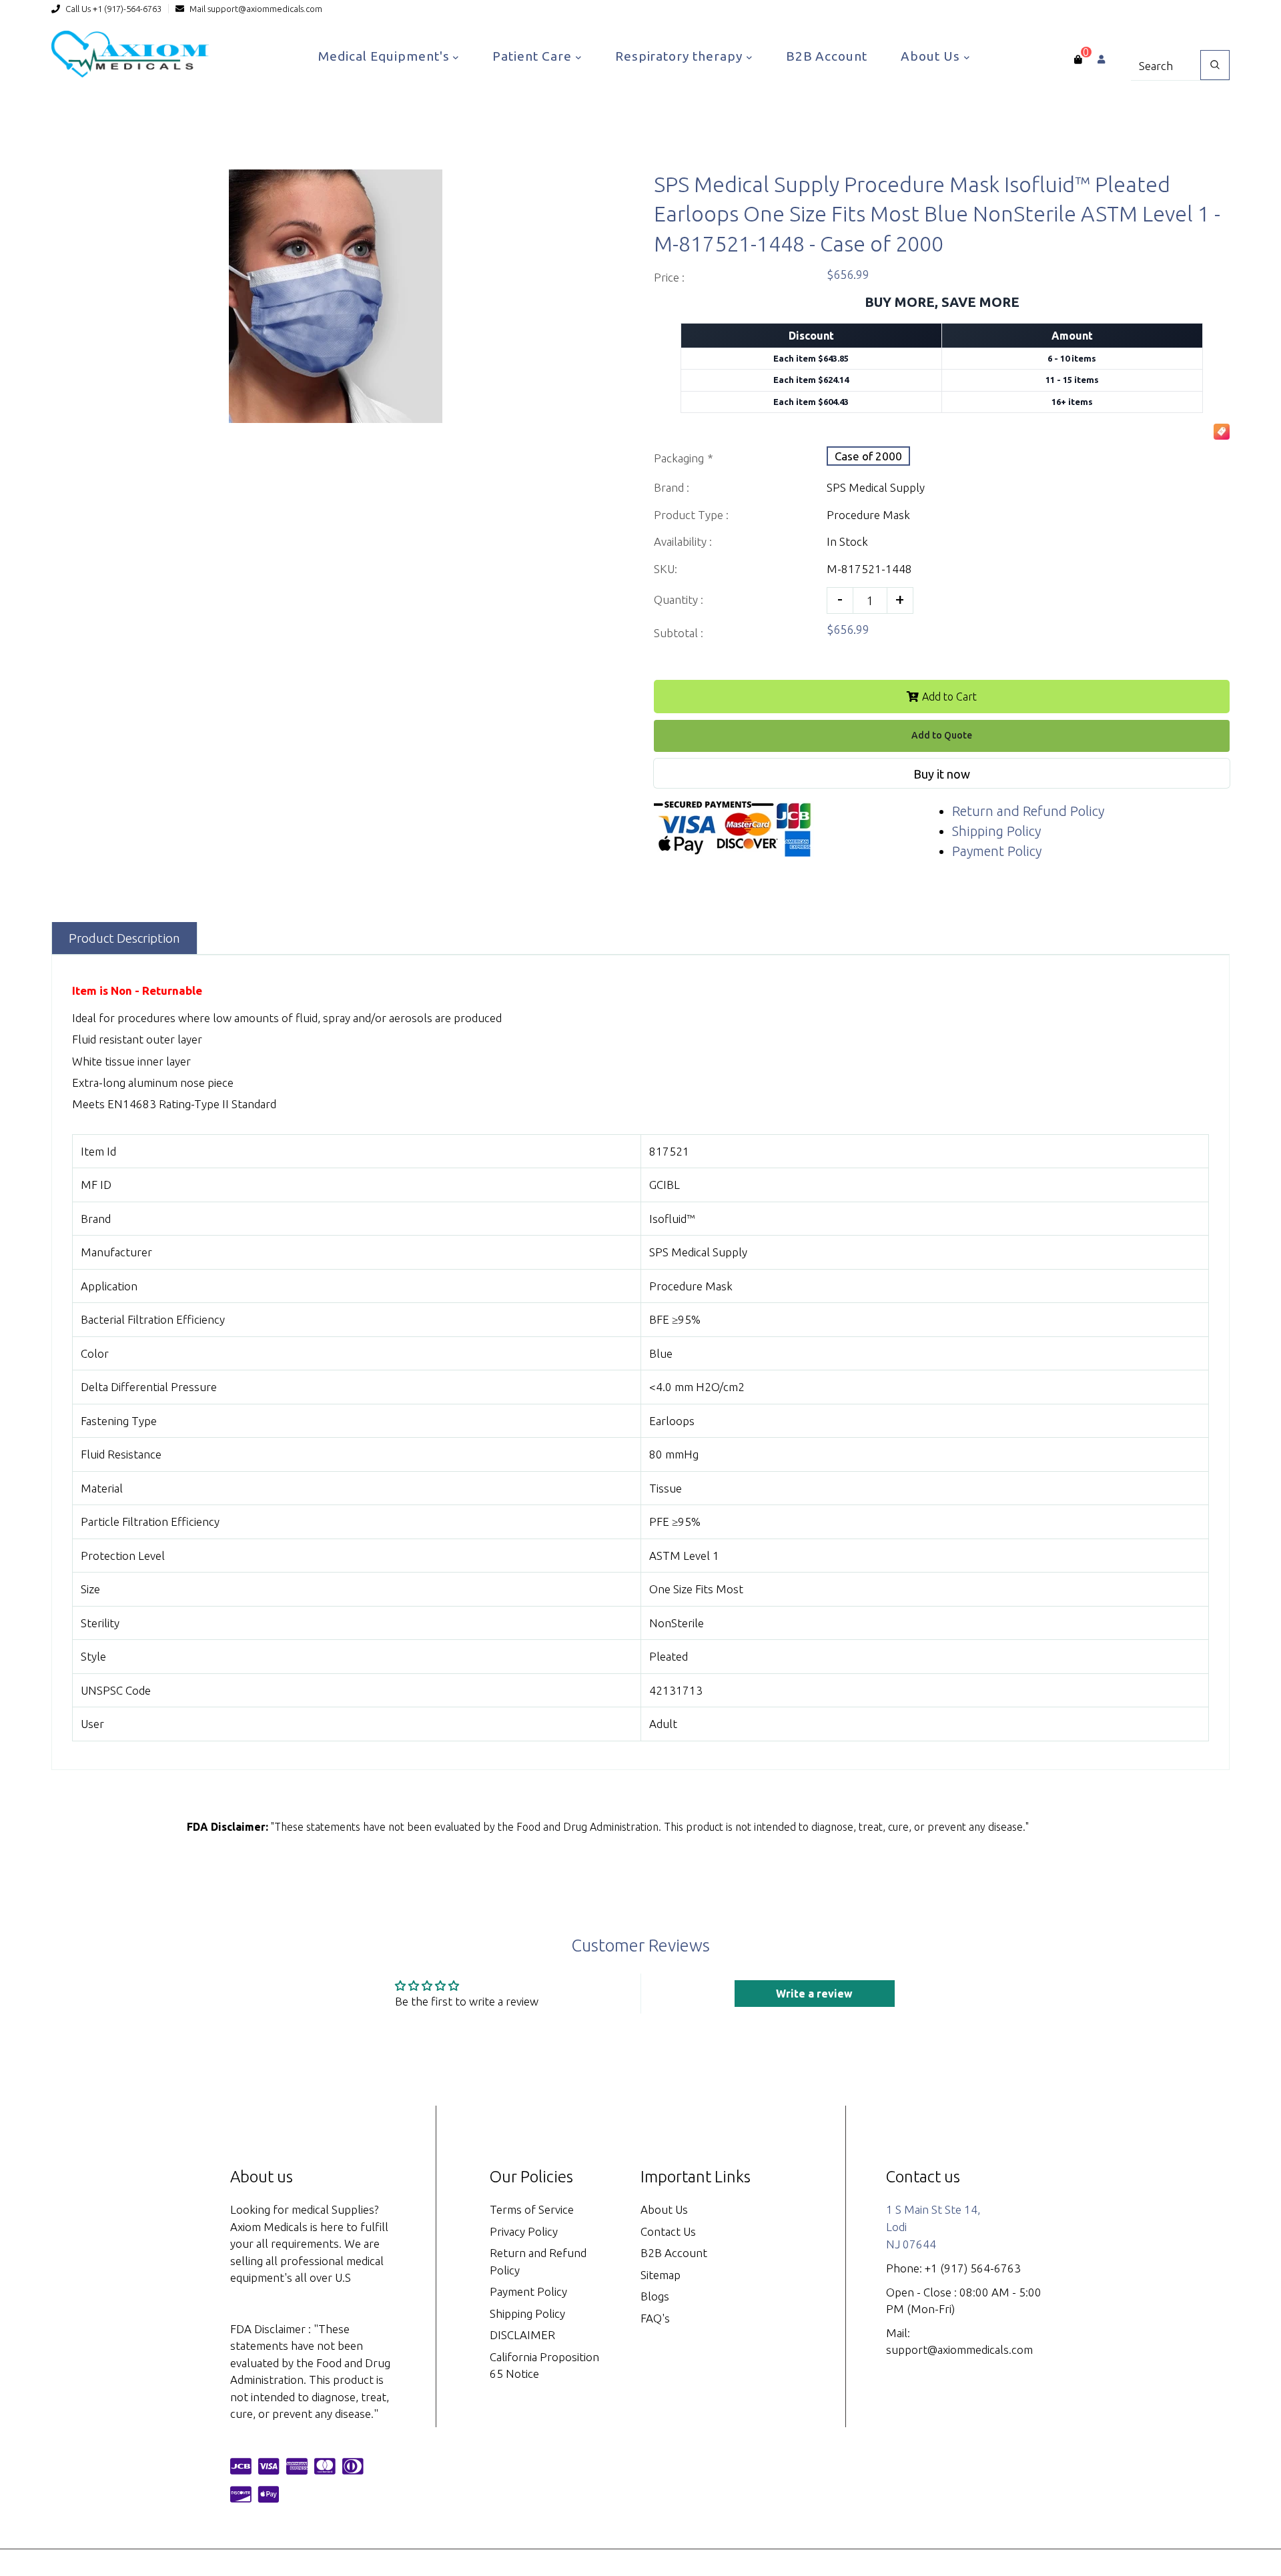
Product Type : (691, 515)
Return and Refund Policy (1028, 811)
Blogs (655, 2296)
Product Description (124, 938)
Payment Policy (997, 851)
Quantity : (679, 599)
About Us (932, 56)
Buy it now (942, 774)
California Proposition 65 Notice (544, 2366)
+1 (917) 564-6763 (973, 2268)
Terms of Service (532, 2209)
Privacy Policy (524, 2231)
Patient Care (533, 56)
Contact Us (668, 2231)
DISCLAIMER (522, 2335)
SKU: (666, 569)
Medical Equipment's (385, 56)
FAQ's (655, 2318)
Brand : (672, 487)
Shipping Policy (996, 831)
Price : (669, 277)
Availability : (683, 541)
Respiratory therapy (681, 56)
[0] (1078, 59)
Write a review (814, 1994)
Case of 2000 (868, 456)
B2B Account (827, 56)
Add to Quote (942, 735)
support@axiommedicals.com (265, 9)
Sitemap (661, 2275)
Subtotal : (679, 633)
